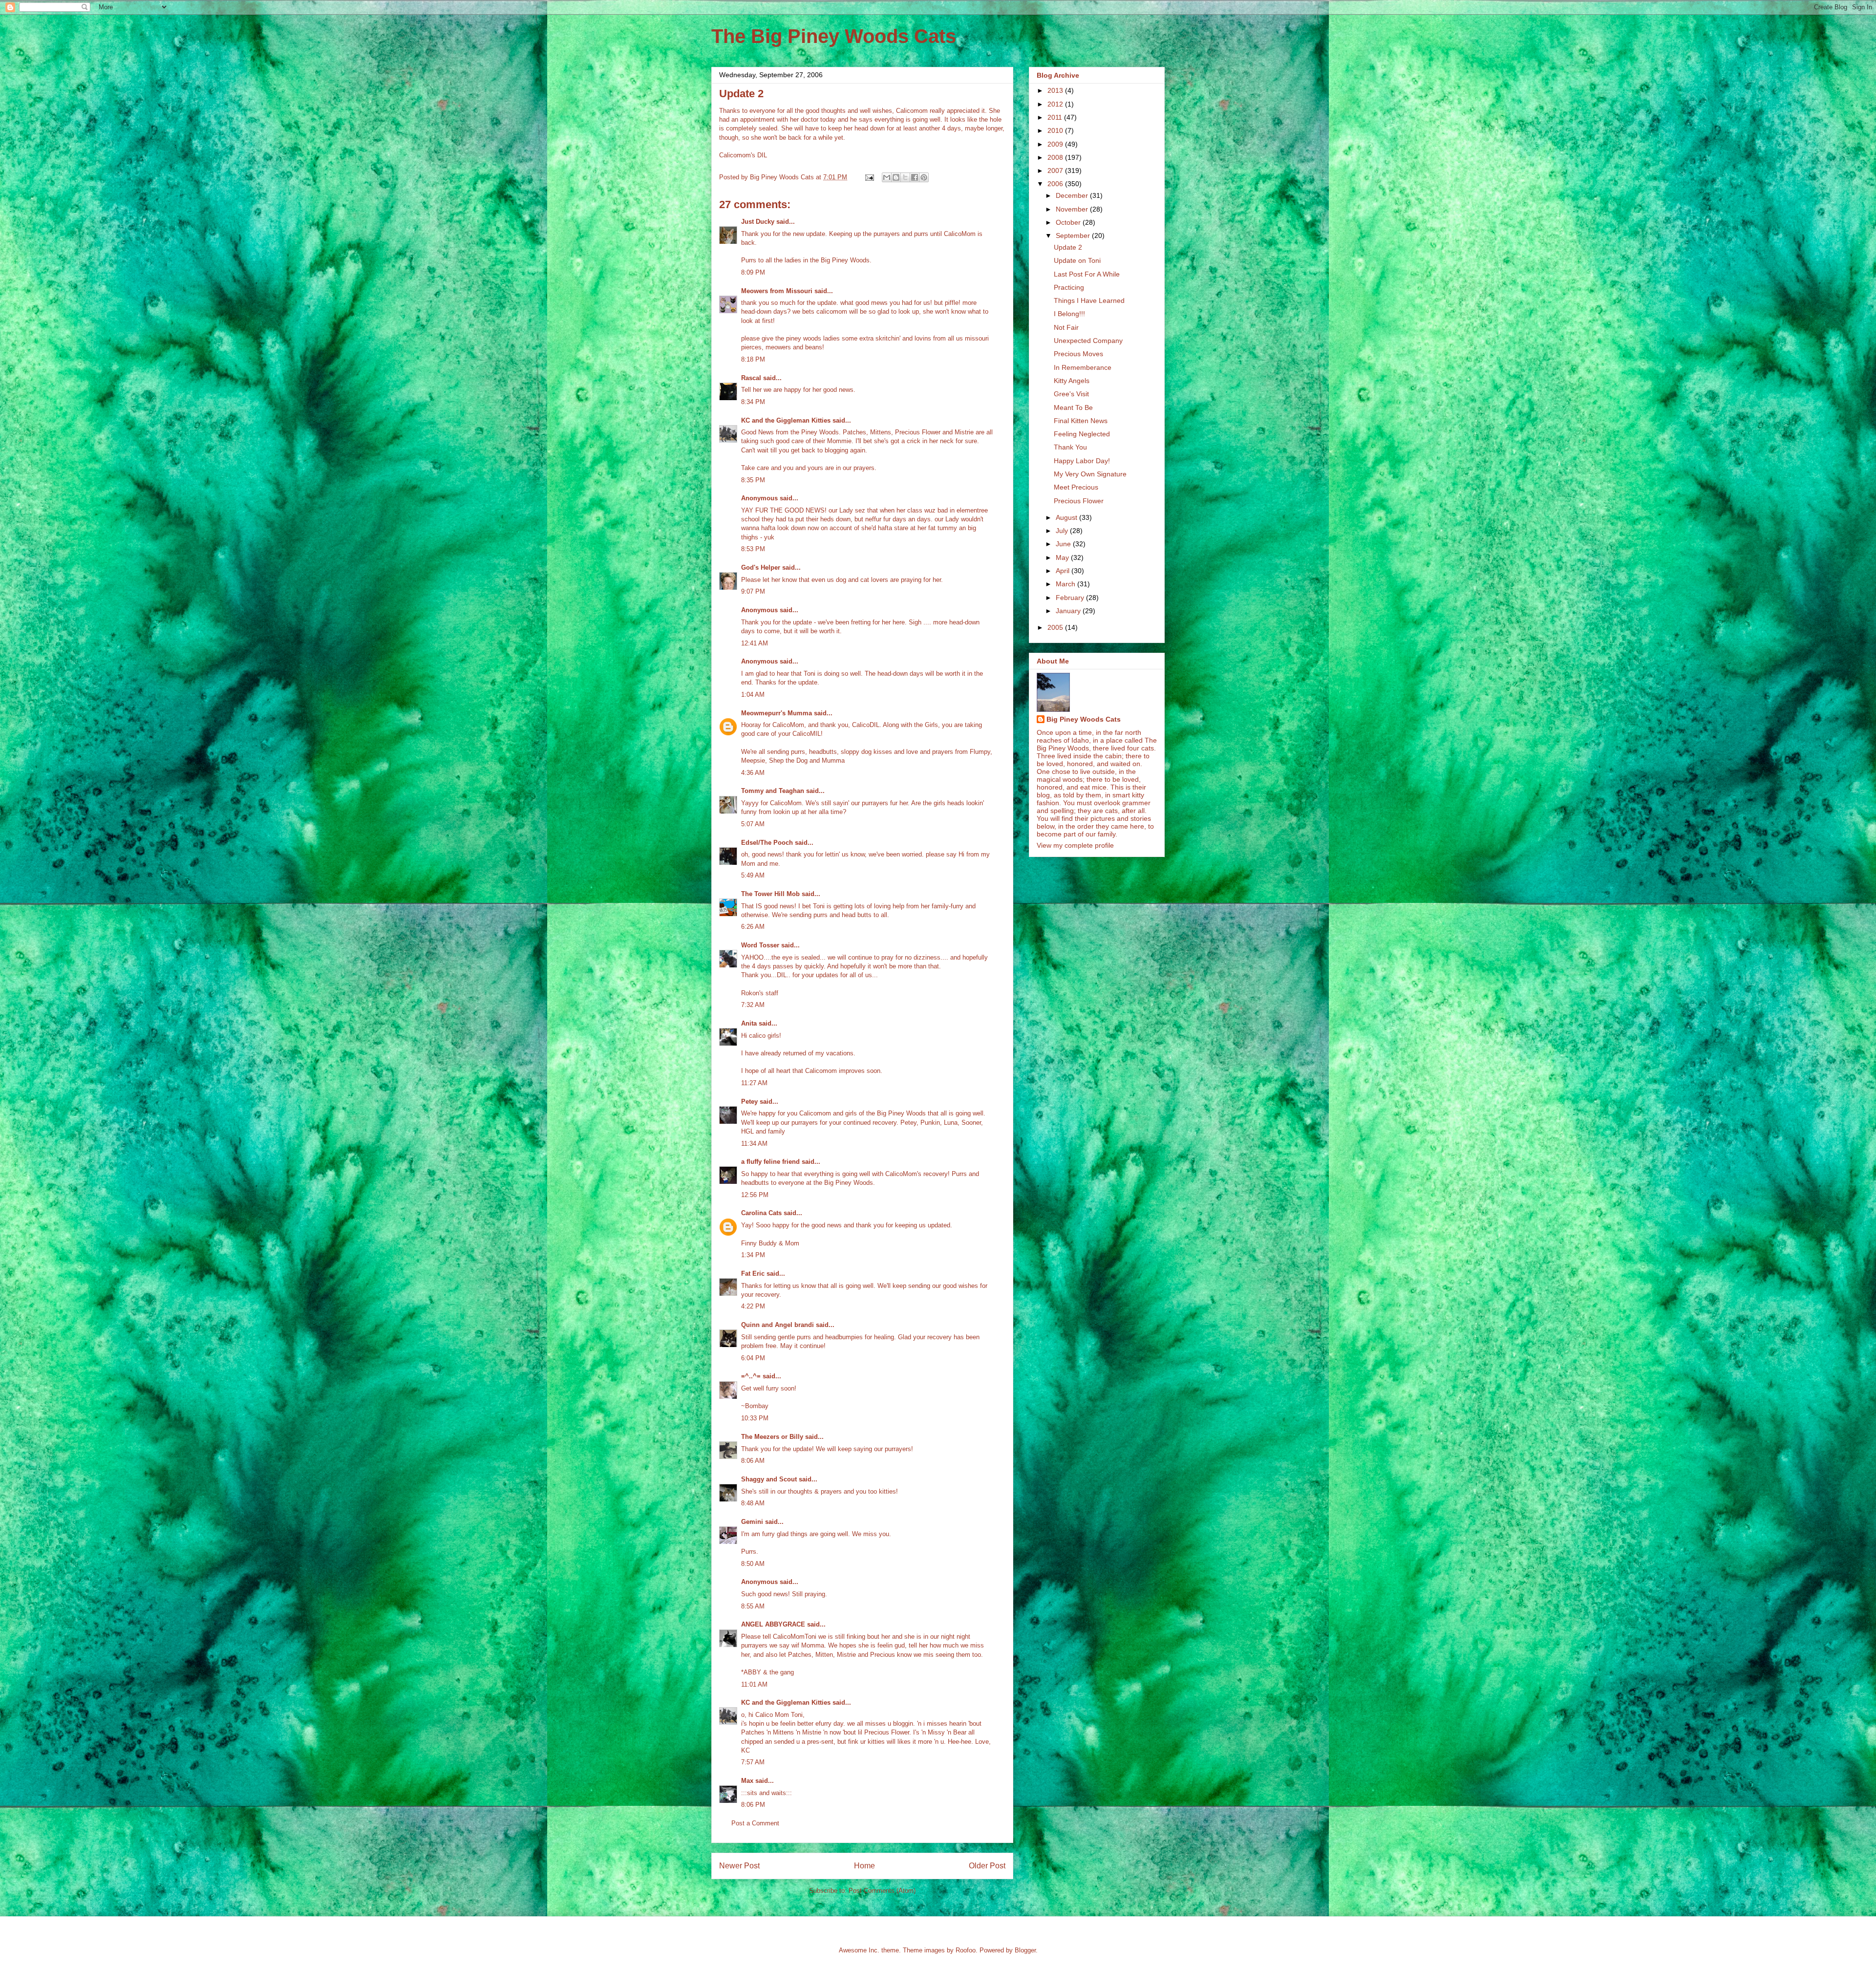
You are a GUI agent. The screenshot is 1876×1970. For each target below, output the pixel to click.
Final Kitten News (1081, 421)
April (1064, 571)
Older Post (987, 1866)
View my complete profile (1075, 845)
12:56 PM (755, 1195)
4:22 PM (753, 1306)
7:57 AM (753, 1762)
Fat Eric (753, 1274)
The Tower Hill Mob (770, 894)
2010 (1056, 130)
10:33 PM (755, 1418)
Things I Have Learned (1089, 300)
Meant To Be (1073, 407)
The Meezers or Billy (772, 1437)
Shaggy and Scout (769, 1479)
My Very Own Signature (1090, 474)
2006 (1056, 184)
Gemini (752, 1522)
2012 (1056, 104)
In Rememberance (1083, 367)
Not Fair (1066, 327)
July (1063, 531)
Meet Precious (1076, 487)
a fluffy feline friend (770, 1162)
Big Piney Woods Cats (1084, 719)
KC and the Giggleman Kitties (786, 420)
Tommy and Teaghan (773, 791)
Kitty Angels (1072, 381)
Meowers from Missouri (777, 291)
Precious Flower (1079, 501)
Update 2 (1068, 247)
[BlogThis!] (896, 177)
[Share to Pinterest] (924, 177)
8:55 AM (753, 1606)
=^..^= (751, 1376)
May (1063, 557)
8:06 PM (753, 1805)
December (1073, 195)
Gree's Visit (1071, 394)
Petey (749, 1102)
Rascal (751, 378)
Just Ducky (758, 222)
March (1066, 584)
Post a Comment (755, 1823)
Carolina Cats (761, 1213)
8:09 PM (753, 272)
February (1071, 598)
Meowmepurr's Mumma (777, 713)
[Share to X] (905, 177)
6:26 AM (753, 927)
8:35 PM (753, 480)
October (1069, 222)
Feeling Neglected (1082, 434)
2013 (1056, 90)
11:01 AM (754, 1684)
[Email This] (887, 177)
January (1069, 611)
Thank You (1070, 447)
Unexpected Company (1088, 341)
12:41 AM (755, 643)
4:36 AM (753, 773)
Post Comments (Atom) (882, 1891)
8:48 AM (753, 1503)
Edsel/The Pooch (767, 843)
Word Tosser (760, 945)
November (1073, 209)
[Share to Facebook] (915, 177)
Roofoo (966, 1950)
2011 (1056, 117)
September (1074, 236)
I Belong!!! (1069, 314)
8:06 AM (753, 1461)
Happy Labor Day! (1082, 461)
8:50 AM (753, 1564)
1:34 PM (753, 1255)
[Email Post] (869, 177)
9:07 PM (753, 591)
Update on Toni (1077, 260)
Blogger (1025, 1950)
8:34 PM (753, 402)
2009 (1056, 144)
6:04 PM (753, 1358)
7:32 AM (753, 1005)
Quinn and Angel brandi (778, 1325)
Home (864, 1866)
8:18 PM (753, 359)
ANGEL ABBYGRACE (773, 1624)
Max (747, 1781)
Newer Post (739, 1866)
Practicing (1069, 287)
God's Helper (761, 567)
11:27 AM (754, 1083)
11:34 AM (754, 1144)
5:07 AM (753, 824)
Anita (749, 1023)
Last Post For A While (1087, 274)
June (1064, 544)
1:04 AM (753, 695)
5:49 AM (753, 875)
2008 (1056, 157)
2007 (1056, 171)
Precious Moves (1078, 354)
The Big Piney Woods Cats (834, 36)
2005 (1056, 627)
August (1067, 517)
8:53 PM (753, 549)
